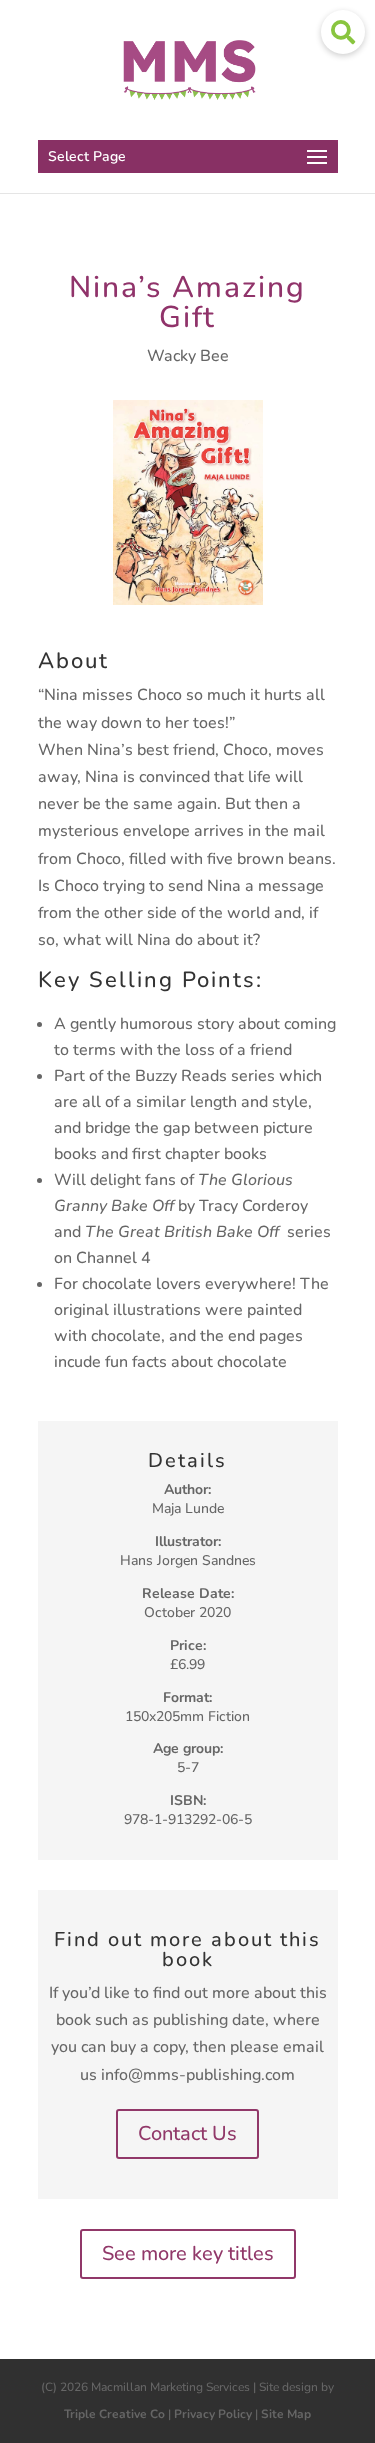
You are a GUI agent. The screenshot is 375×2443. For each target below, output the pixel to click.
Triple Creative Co (114, 2414)
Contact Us (187, 2133)
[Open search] (343, 32)
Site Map (286, 2414)
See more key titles (188, 2253)
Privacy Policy (213, 2414)
